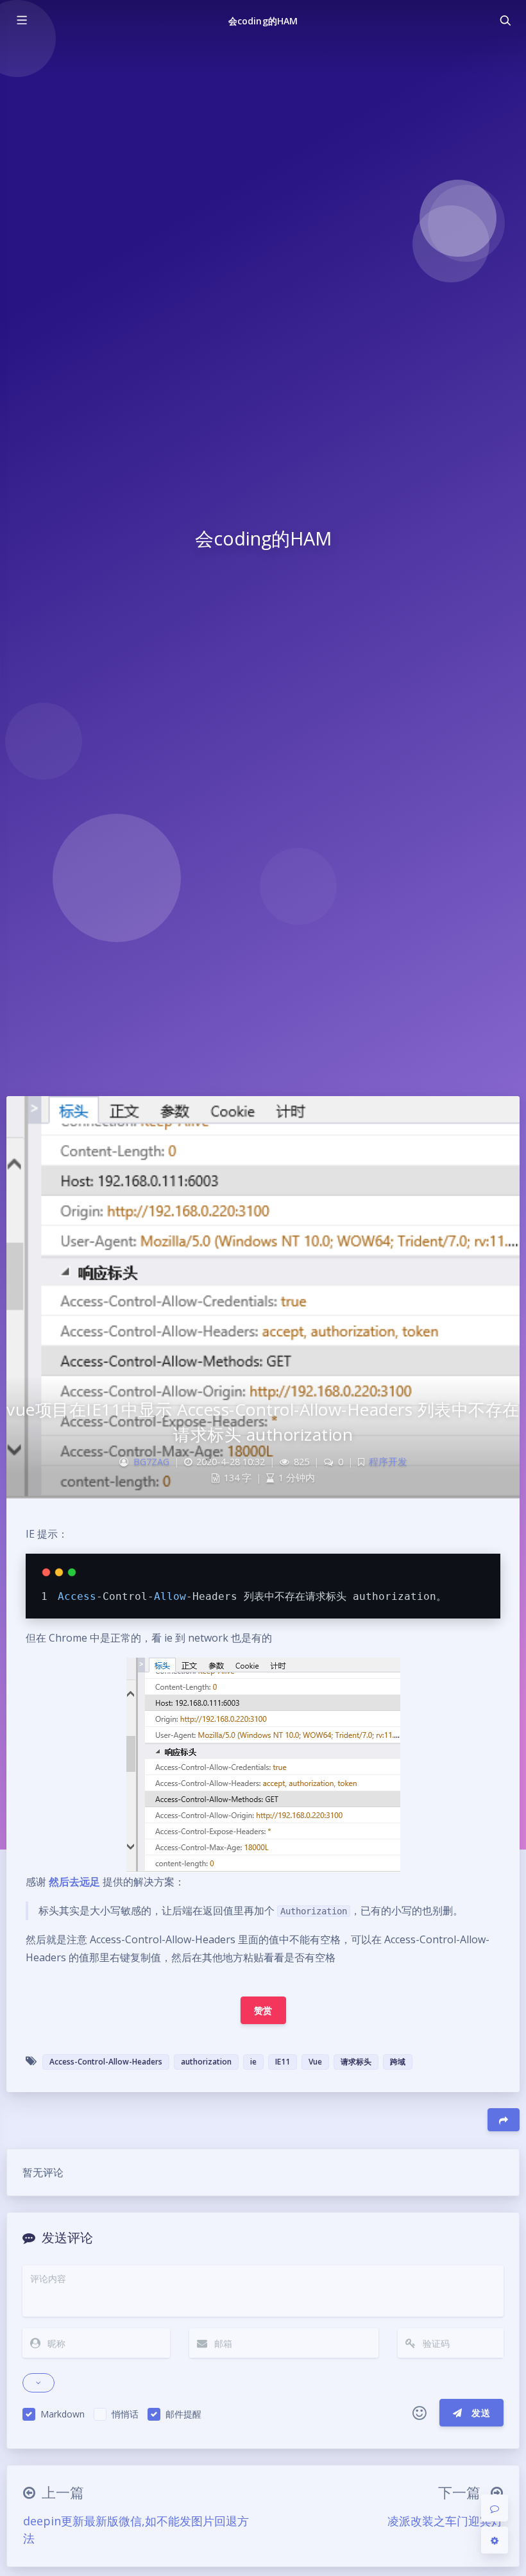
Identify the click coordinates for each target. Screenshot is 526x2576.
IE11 (283, 2062)
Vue (315, 2062)
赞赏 (263, 2010)
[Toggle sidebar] (21, 21)
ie (253, 2062)
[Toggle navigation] (505, 21)
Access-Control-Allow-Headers (106, 2062)
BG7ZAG (151, 1462)
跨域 (398, 2062)
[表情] (420, 2413)
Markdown (63, 2414)
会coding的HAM (263, 21)
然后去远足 (74, 1882)
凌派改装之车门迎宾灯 (445, 2521)
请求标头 (356, 2062)
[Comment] (495, 2508)
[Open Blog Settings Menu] (495, 2540)
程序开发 (388, 1462)
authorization (206, 2062)
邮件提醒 (183, 2414)
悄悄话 (125, 2414)
